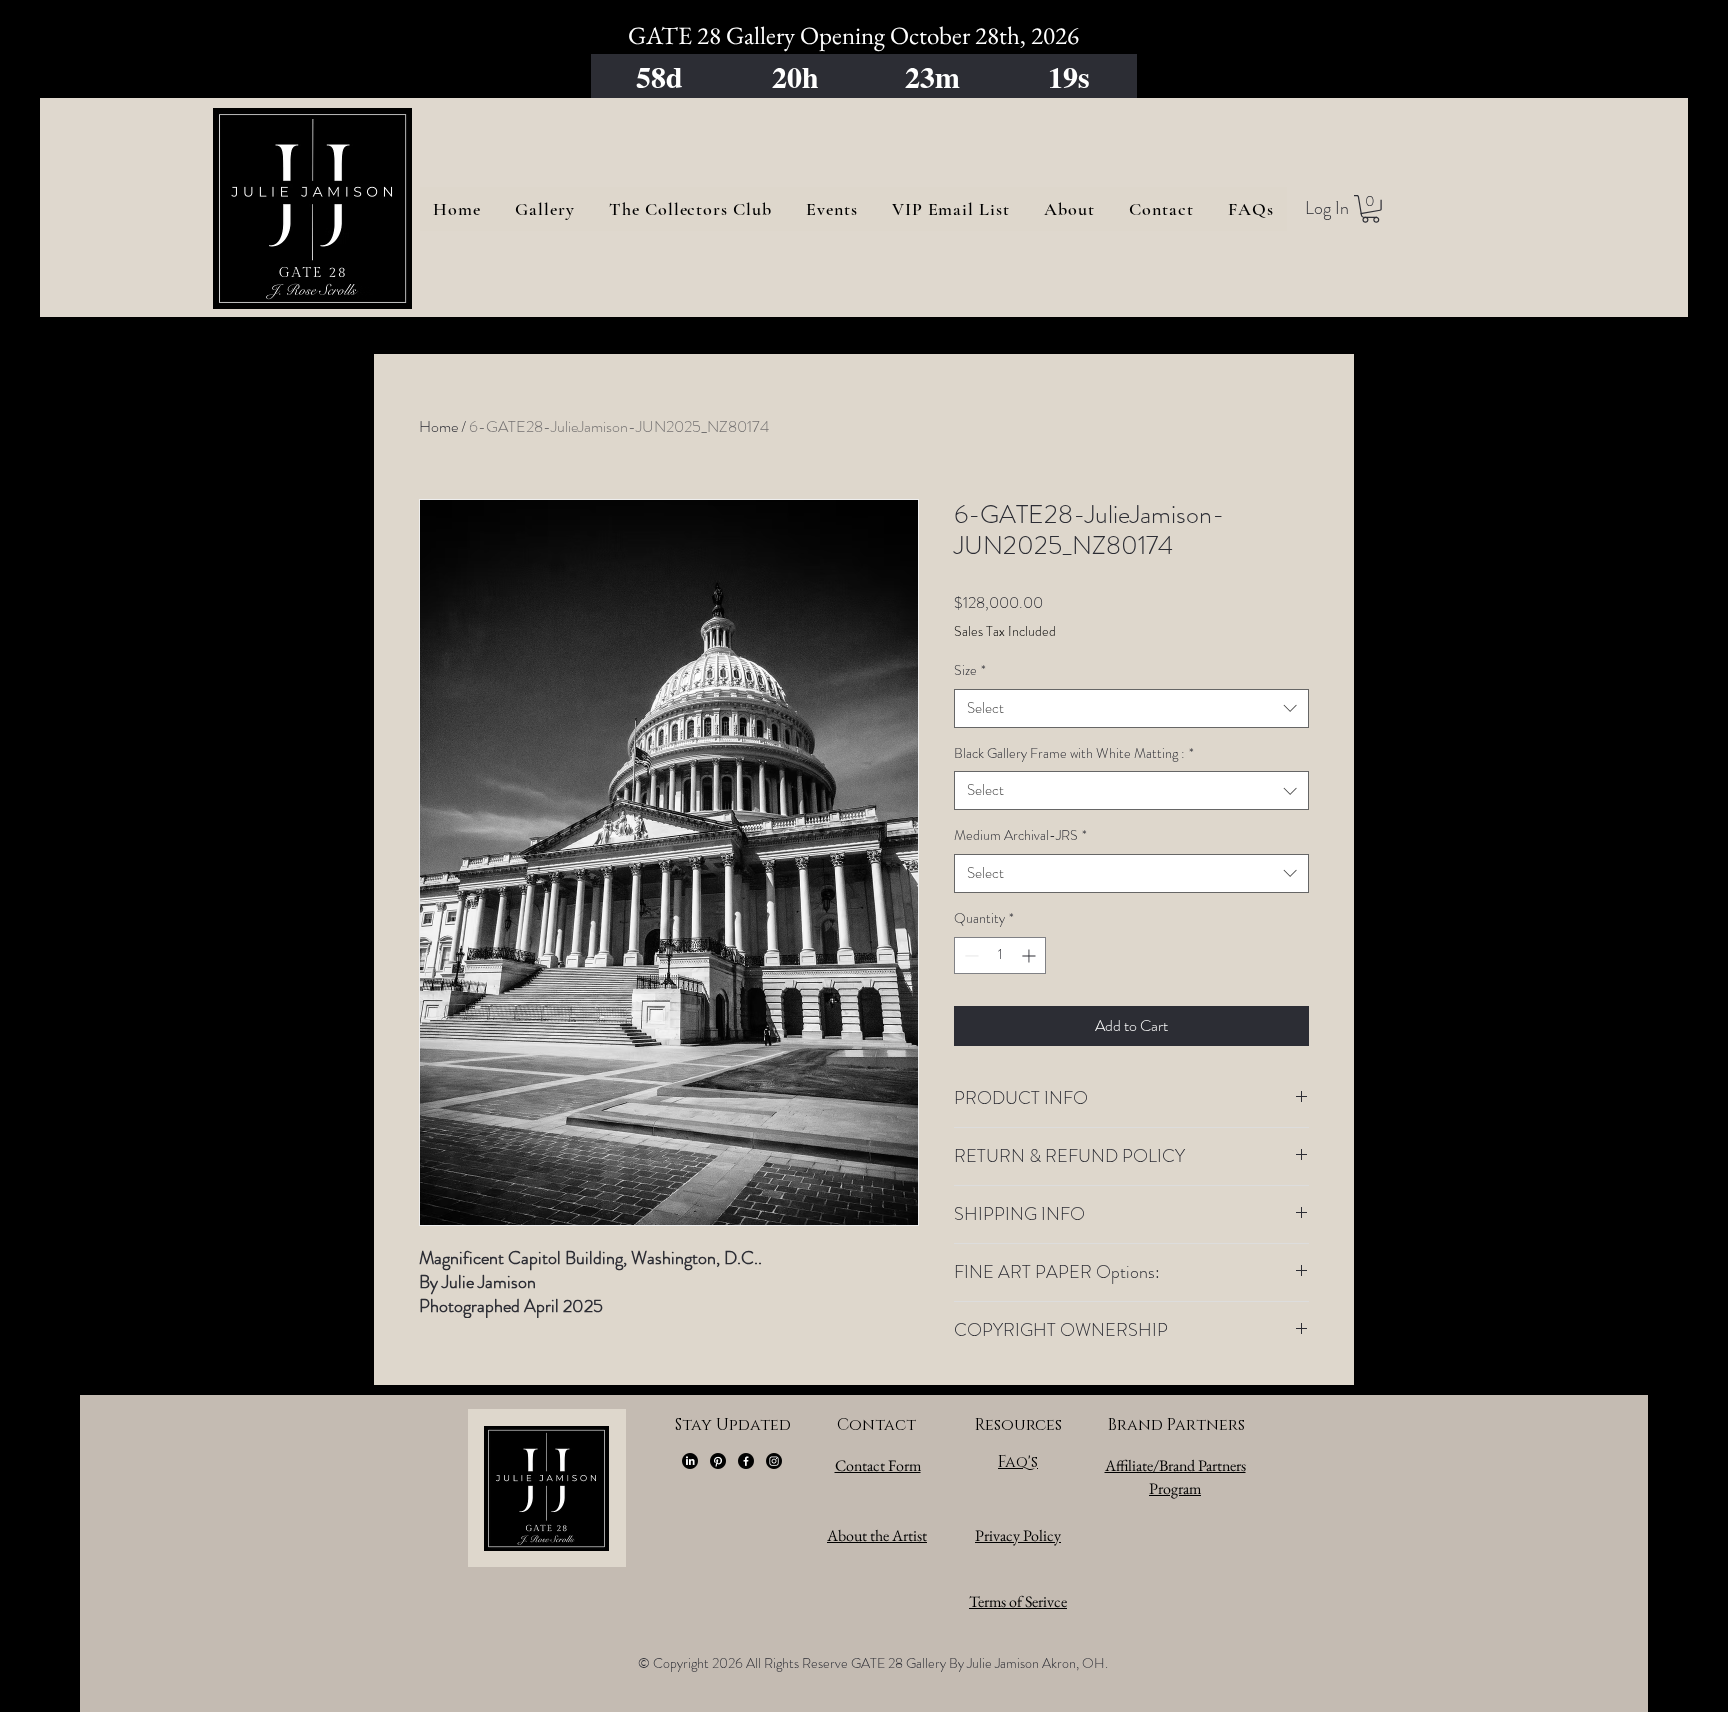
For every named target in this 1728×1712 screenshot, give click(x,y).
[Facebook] (746, 1461)
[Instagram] (774, 1461)
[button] (1370, 209)
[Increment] (1030, 955)
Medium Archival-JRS (1020, 835)
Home (438, 426)
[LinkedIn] (690, 1461)
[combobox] (1131, 708)
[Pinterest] (718, 1461)
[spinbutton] (1000, 955)
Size (970, 670)
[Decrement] (969, 955)
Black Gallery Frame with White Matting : (1074, 753)
